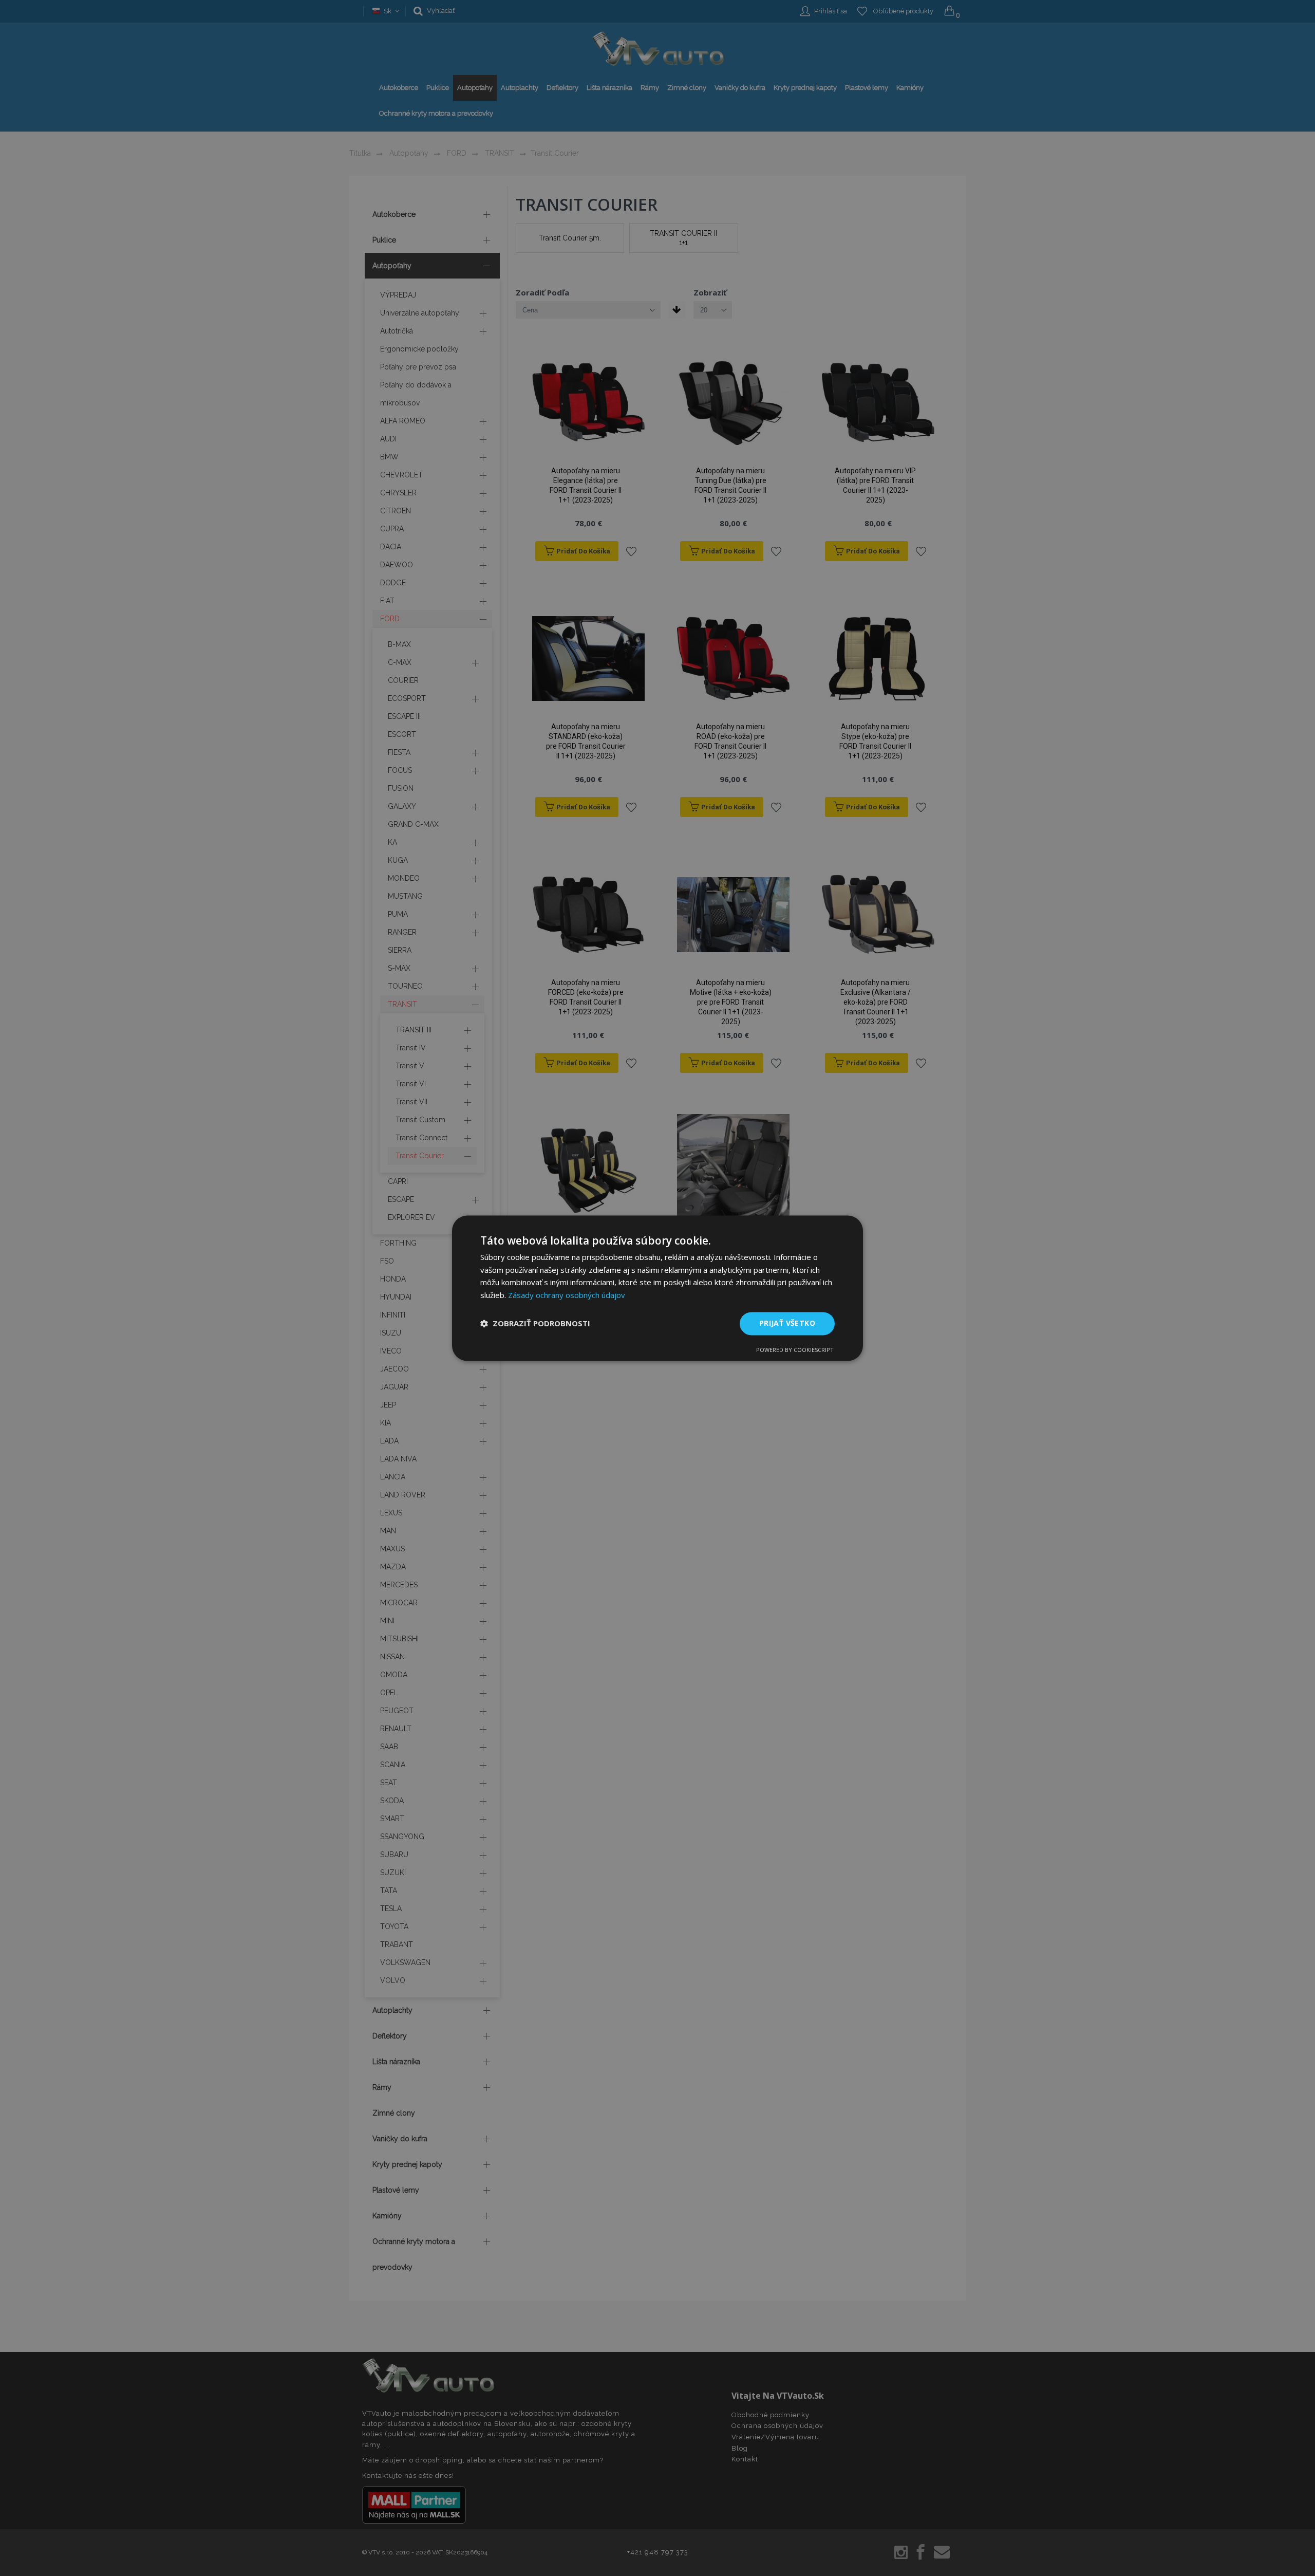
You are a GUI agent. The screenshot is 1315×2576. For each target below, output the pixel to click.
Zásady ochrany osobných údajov (567, 1295)
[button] (535, 1324)
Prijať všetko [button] (787, 1323)
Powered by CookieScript (795, 1350)
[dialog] (657, 1288)
